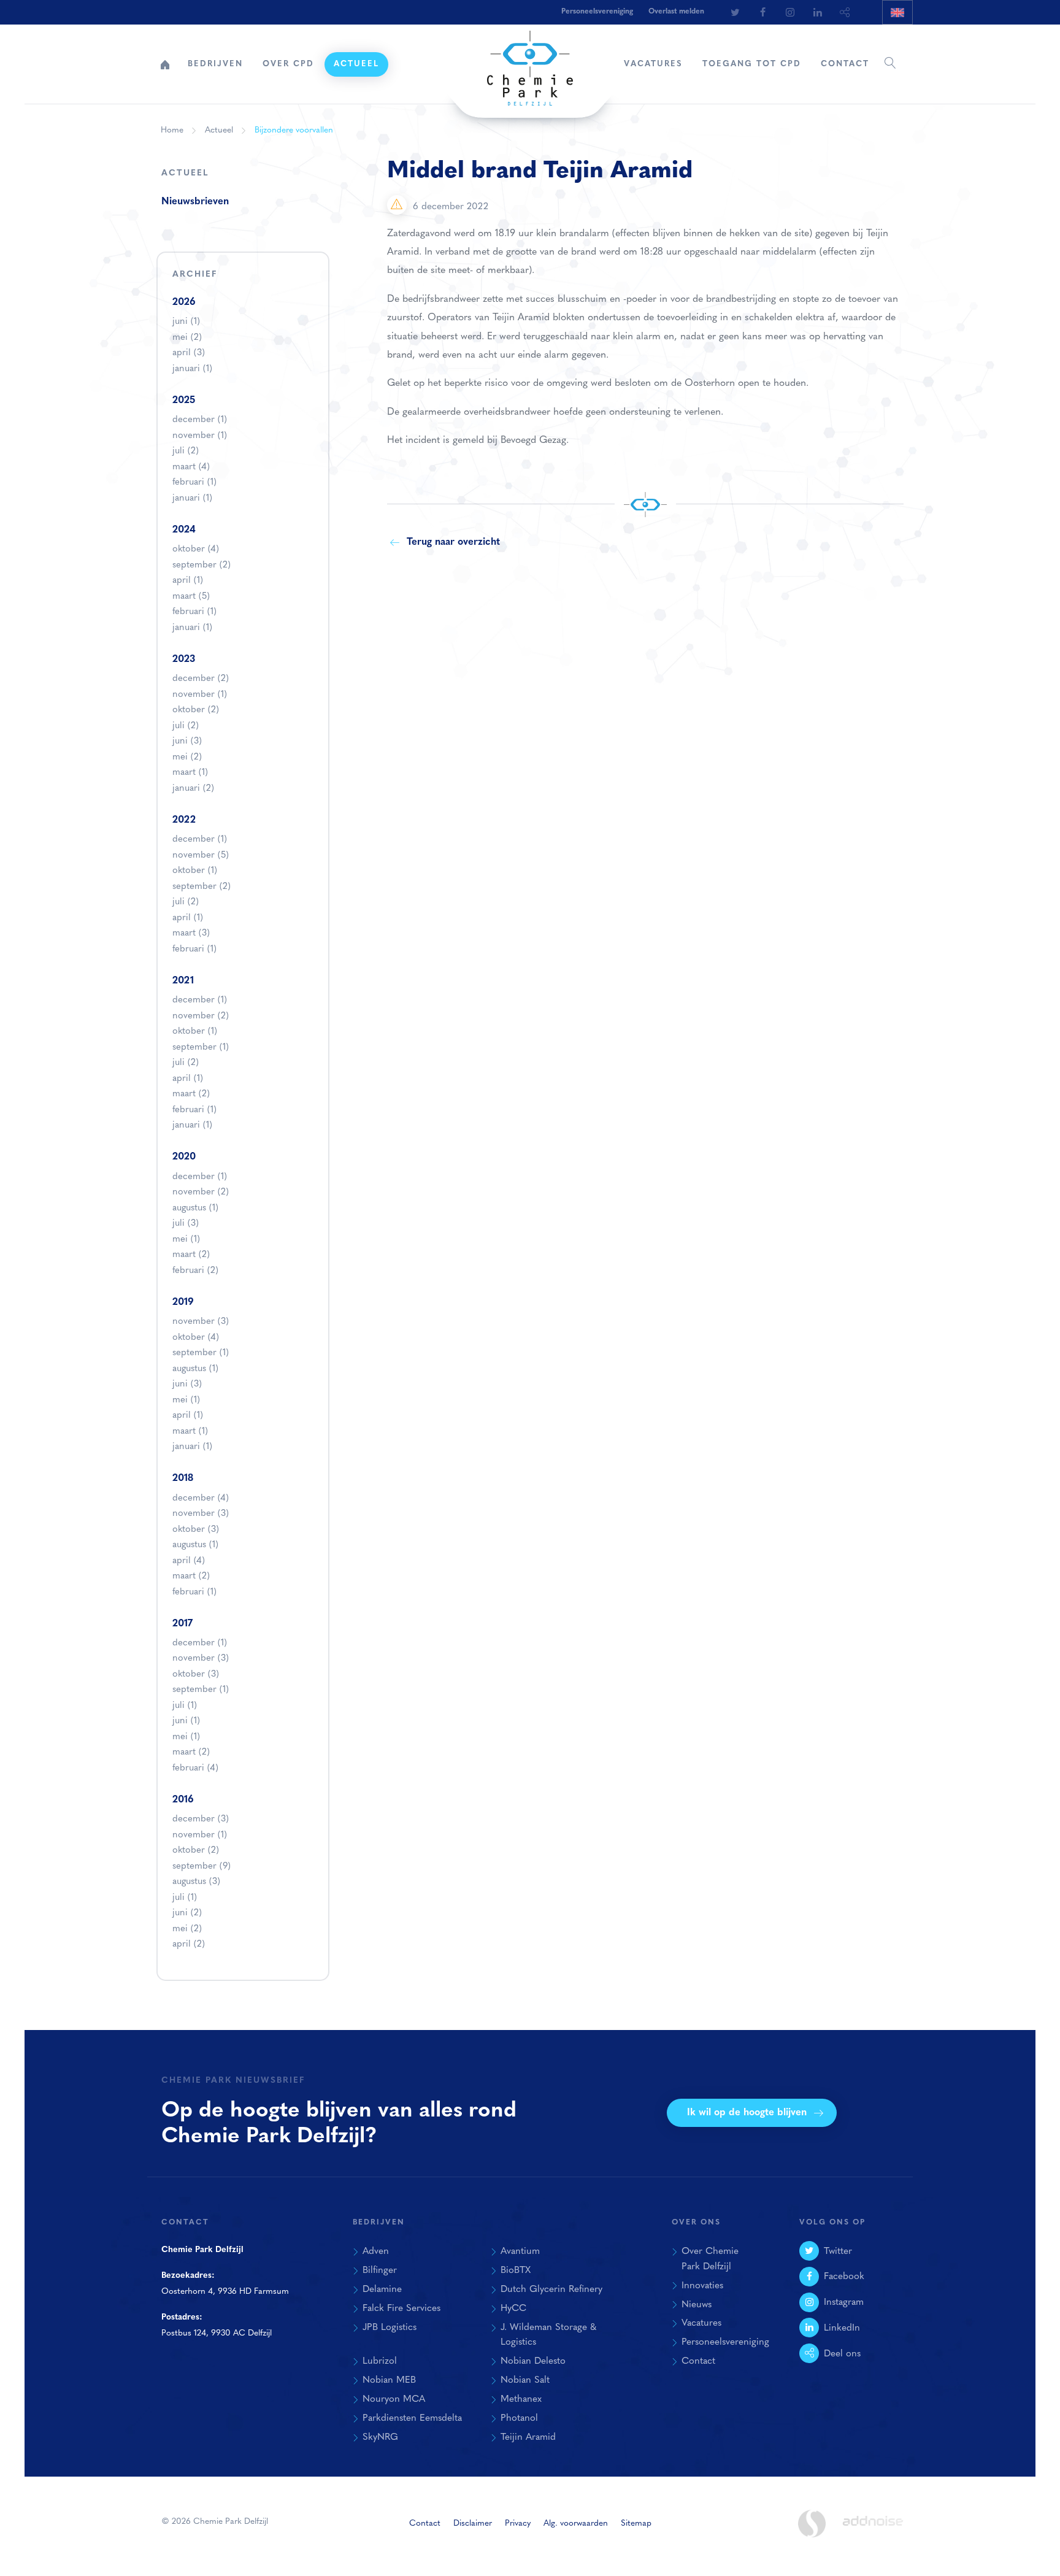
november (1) (200, 436)
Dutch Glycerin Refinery (551, 2290)
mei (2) (187, 338)
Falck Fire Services (401, 2309)
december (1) (200, 420)
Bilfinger (380, 2270)
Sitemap (636, 2524)
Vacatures (653, 64)
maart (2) (191, 1094)
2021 (183, 981)
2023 (184, 659)
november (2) (201, 1016)
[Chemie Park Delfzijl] (530, 62)
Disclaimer (473, 2524)
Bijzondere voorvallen (294, 130)
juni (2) (187, 1913)
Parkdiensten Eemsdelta (412, 2418)
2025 (184, 401)
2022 (184, 820)
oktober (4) (196, 549)
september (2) (202, 565)
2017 (182, 1624)
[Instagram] (790, 12)
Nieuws (697, 2305)
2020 (184, 1157)
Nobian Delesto (533, 2361)
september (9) (202, 1867)
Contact (845, 64)
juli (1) (185, 1706)
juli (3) (186, 1224)
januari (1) (192, 369)
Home (165, 64)
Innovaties (702, 2286)
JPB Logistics (390, 2328)
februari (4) (195, 1768)
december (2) (201, 679)
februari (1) (194, 483)
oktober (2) (196, 710)
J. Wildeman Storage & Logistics (548, 2335)
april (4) (189, 1561)
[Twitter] (735, 12)
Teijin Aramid (528, 2437)
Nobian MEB (389, 2380)
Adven (376, 2251)
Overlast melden (676, 12)
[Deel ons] (845, 12)
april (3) (189, 353)
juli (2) (186, 451)
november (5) (201, 855)
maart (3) (191, 933)
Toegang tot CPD (752, 64)
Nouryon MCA (394, 2399)
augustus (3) (196, 1882)
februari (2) (195, 1271)
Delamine (382, 2290)
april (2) (189, 1944)
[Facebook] (762, 12)
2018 (183, 1478)
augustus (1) (195, 1208)
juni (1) (186, 322)
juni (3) (187, 741)
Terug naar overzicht (453, 542)
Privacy (518, 2524)
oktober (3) (196, 1530)
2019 (183, 1302)
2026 (184, 302)
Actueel (356, 64)
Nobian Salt (525, 2380)
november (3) (201, 1322)
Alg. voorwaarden (576, 2524)
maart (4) (191, 467)
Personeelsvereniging (597, 12)
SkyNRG (380, 2437)
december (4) (201, 1498)
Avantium (520, 2251)
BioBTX (516, 2270)
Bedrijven (215, 64)
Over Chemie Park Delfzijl (710, 2259)
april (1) (188, 581)
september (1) (201, 1048)
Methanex (521, 2399)
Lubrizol (380, 2361)
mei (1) (186, 1240)
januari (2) (193, 789)
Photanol (519, 2418)
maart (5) (191, 597)
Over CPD (288, 64)
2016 (183, 1800)
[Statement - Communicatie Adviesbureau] (812, 2524)
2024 (184, 530)
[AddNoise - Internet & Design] (873, 2531)
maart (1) (190, 773)
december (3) (201, 1819)
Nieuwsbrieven (195, 202)
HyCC (513, 2309)
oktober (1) (195, 871)
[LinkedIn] (818, 12)
